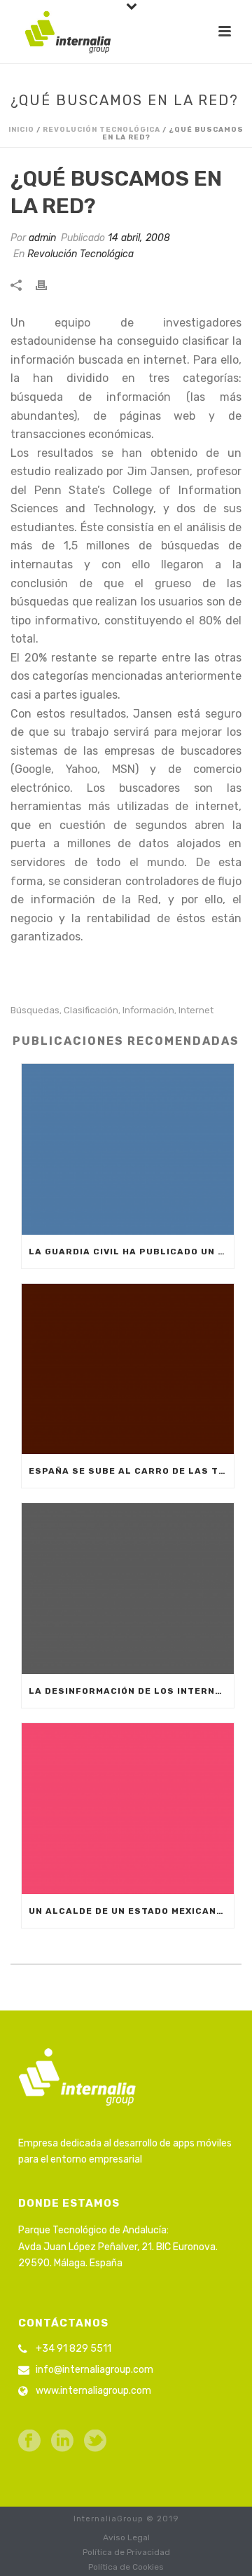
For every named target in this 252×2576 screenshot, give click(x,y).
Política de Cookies (126, 2567)
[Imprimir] (48, 284)
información (148, 1010)
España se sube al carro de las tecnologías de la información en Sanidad (131, 1471)
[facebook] (29, 2442)
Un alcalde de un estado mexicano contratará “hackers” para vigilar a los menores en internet (131, 1911)
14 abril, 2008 (139, 238)
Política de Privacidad (126, 2552)
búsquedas (35, 1010)
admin (42, 238)
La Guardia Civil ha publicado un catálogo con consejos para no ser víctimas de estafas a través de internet (131, 1252)
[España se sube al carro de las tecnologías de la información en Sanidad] (128, 1369)
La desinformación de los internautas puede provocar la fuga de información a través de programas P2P (131, 1691)
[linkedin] (62, 2442)
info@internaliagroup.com (94, 2370)
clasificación (91, 1010)
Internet (196, 1010)
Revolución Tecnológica (101, 130)
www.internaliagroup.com (93, 2391)
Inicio (21, 130)
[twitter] (95, 2442)
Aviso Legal (126, 2537)
